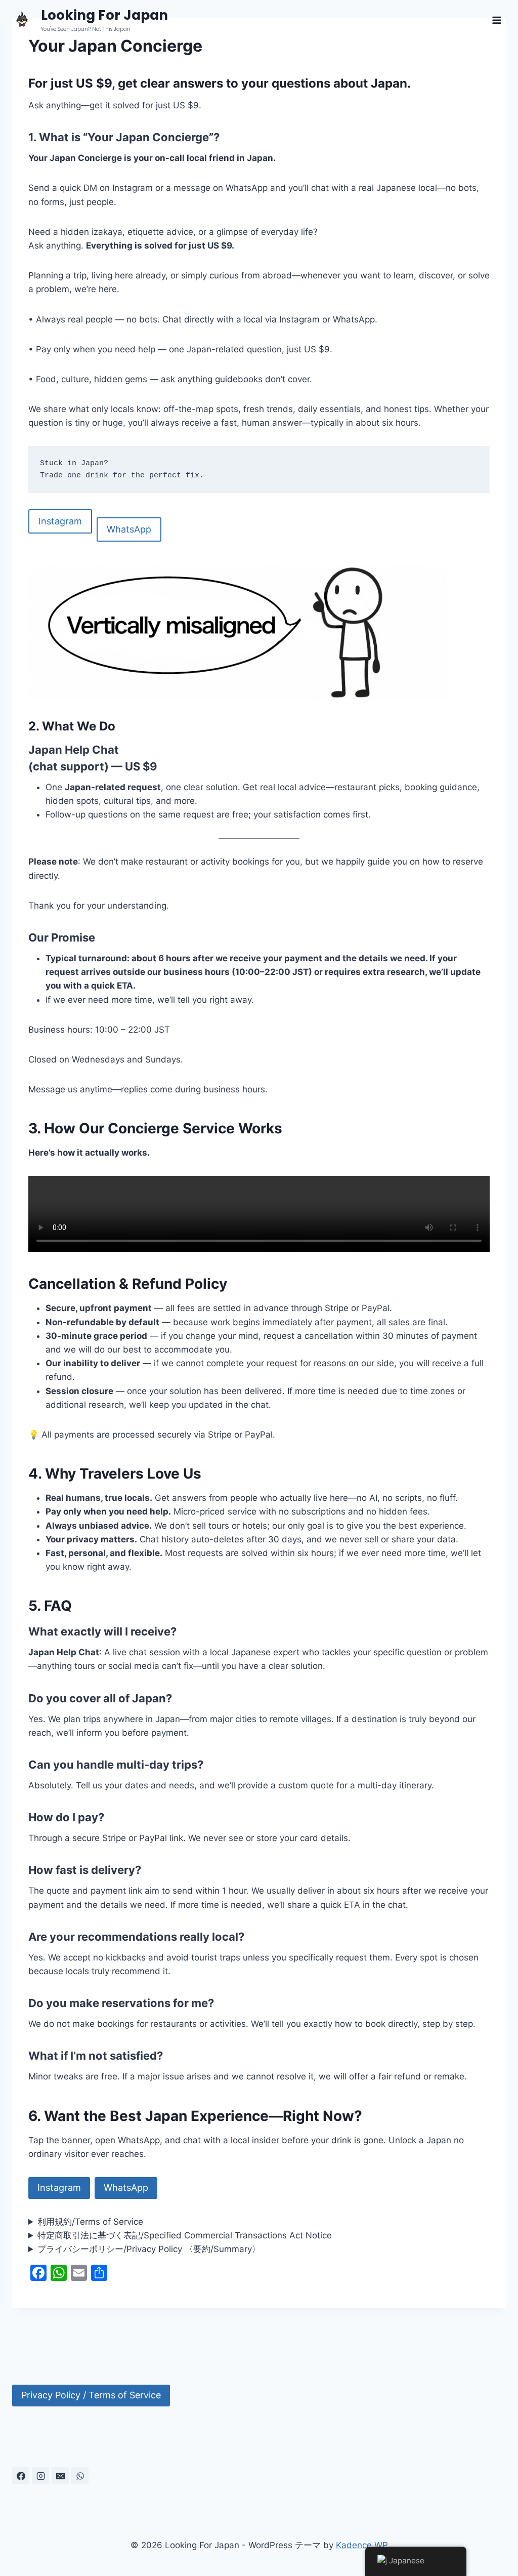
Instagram (60, 521)
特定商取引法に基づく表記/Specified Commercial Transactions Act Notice (185, 2235)
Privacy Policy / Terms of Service (91, 2395)
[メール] (60, 2476)
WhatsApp (129, 529)
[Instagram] (40, 2476)
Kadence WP (362, 2545)
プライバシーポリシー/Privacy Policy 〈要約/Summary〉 (149, 2249)
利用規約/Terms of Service (90, 2222)
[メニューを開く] (497, 20)
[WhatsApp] (80, 2476)
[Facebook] (21, 2476)
